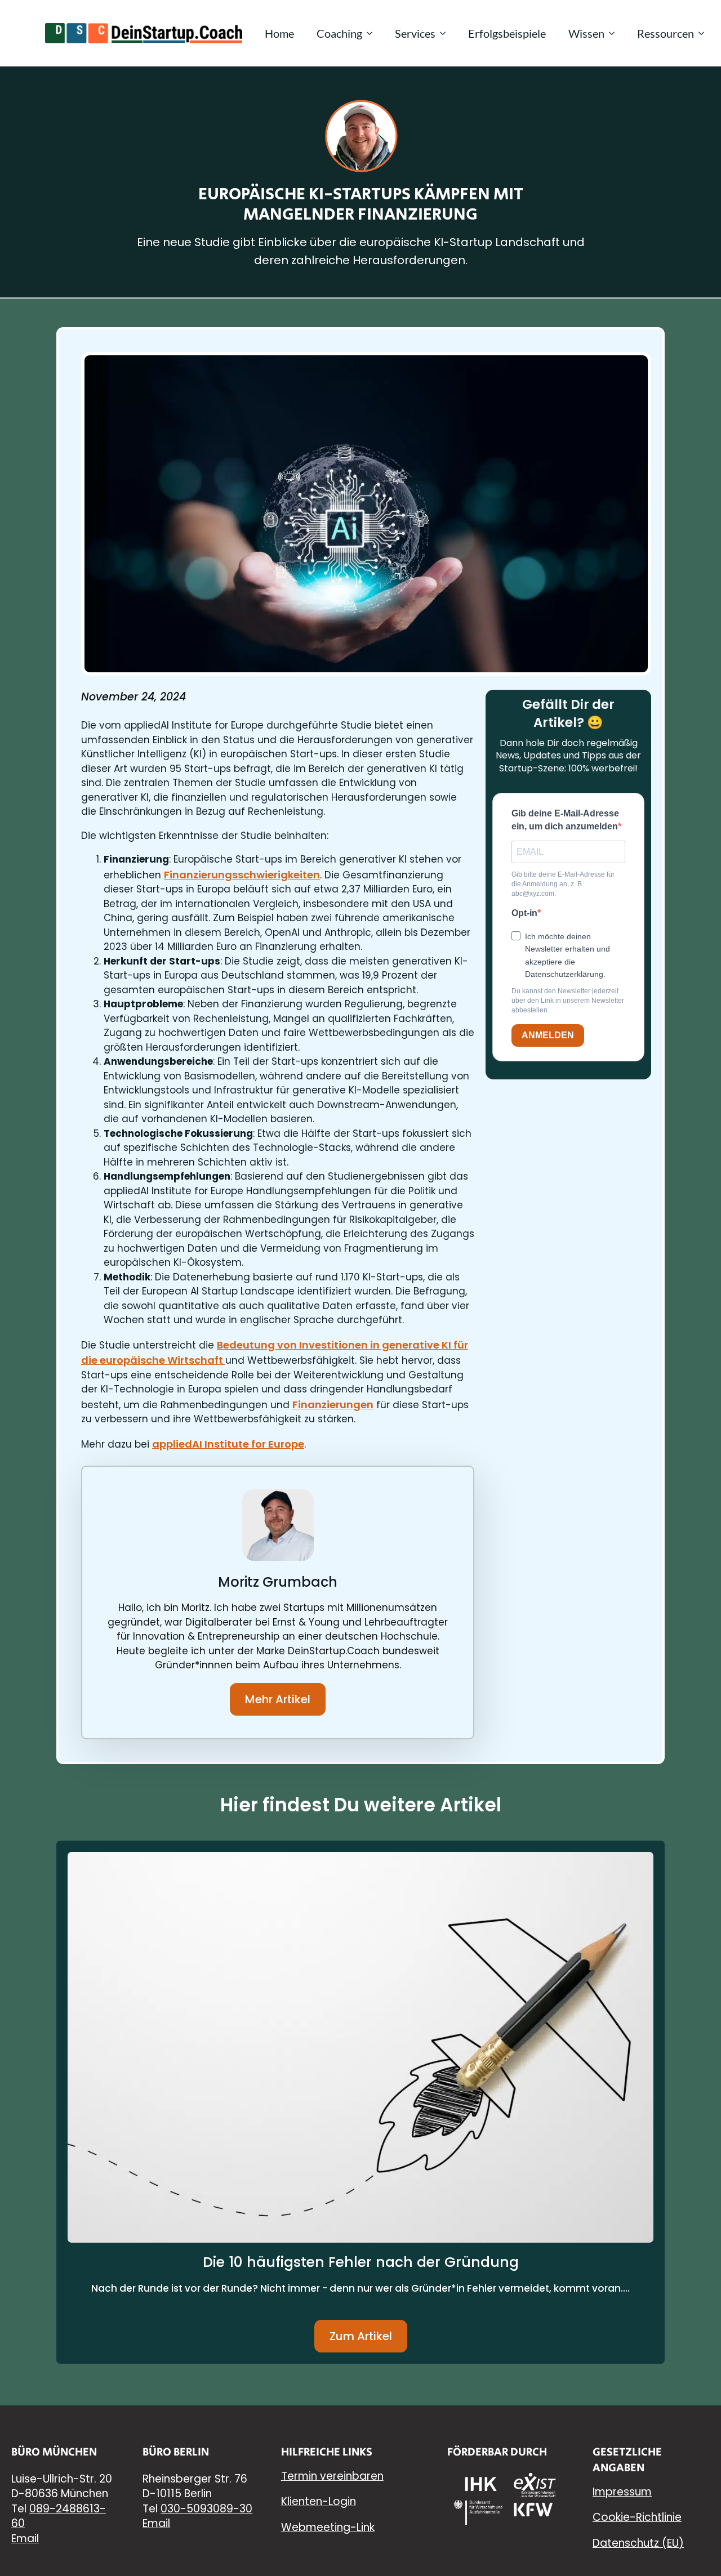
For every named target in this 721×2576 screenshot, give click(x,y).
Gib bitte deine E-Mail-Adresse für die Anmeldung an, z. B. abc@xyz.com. (563, 884)
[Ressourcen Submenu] (705, 33)
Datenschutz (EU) (638, 2543)
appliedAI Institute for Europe (228, 1444)
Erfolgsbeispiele (507, 33)
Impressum (622, 2492)
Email (25, 2539)
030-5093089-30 (206, 2509)
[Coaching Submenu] (373, 33)
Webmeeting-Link (328, 2527)
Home (279, 33)
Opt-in (524, 913)
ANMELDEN (548, 1035)
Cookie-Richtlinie (637, 2517)
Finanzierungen (333, 1405)
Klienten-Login (319, 2501)
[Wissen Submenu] (615, 33)
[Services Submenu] (446, 33)
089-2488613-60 (59, 2516)
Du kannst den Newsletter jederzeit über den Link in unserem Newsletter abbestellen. (568, 1001)
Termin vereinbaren (332, 2476)
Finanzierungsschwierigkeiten (242, 875)
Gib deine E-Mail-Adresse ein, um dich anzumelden (565, 820)
